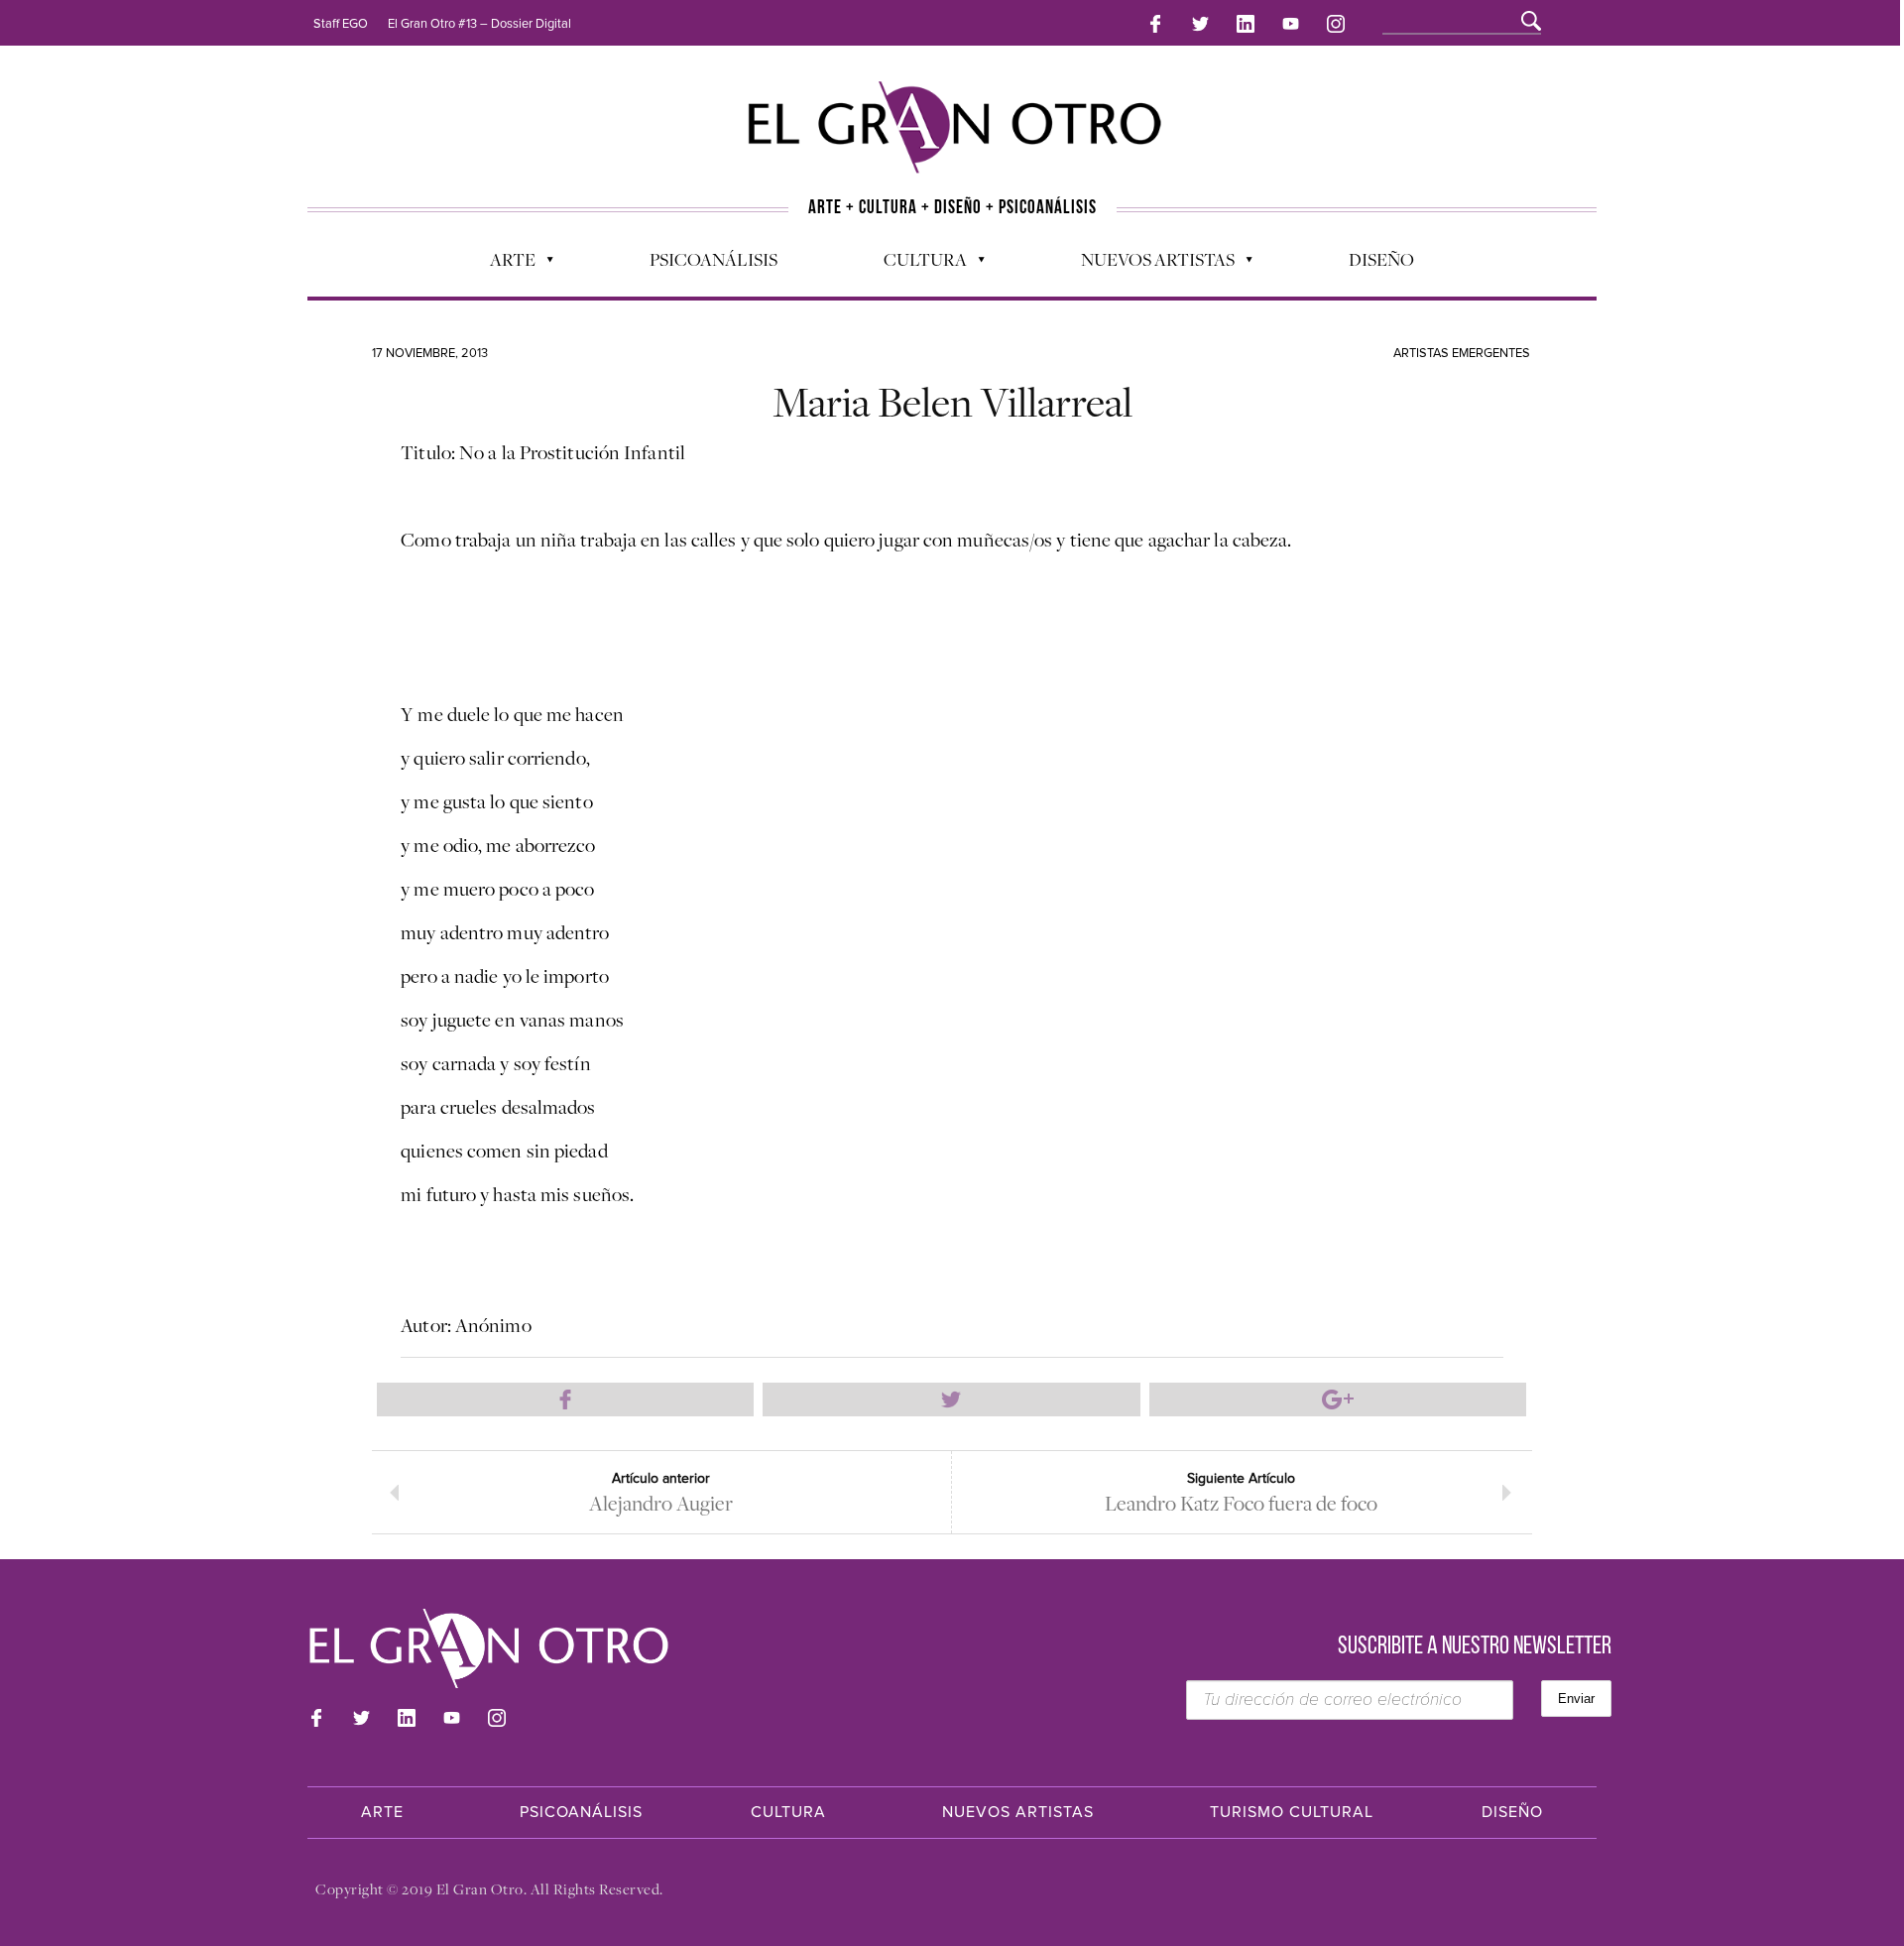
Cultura (915, 264)
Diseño (1381, 259)
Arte (503, 264)
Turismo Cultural (1292, 1812)
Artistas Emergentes (1462, 353)
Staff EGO (341, 24)
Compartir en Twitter (951, 1399)
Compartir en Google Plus (1338, 1399)
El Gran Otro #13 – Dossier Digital (479, 24)
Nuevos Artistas (1148, 264)
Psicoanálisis (714, 259)
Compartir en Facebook (565, 1399)
